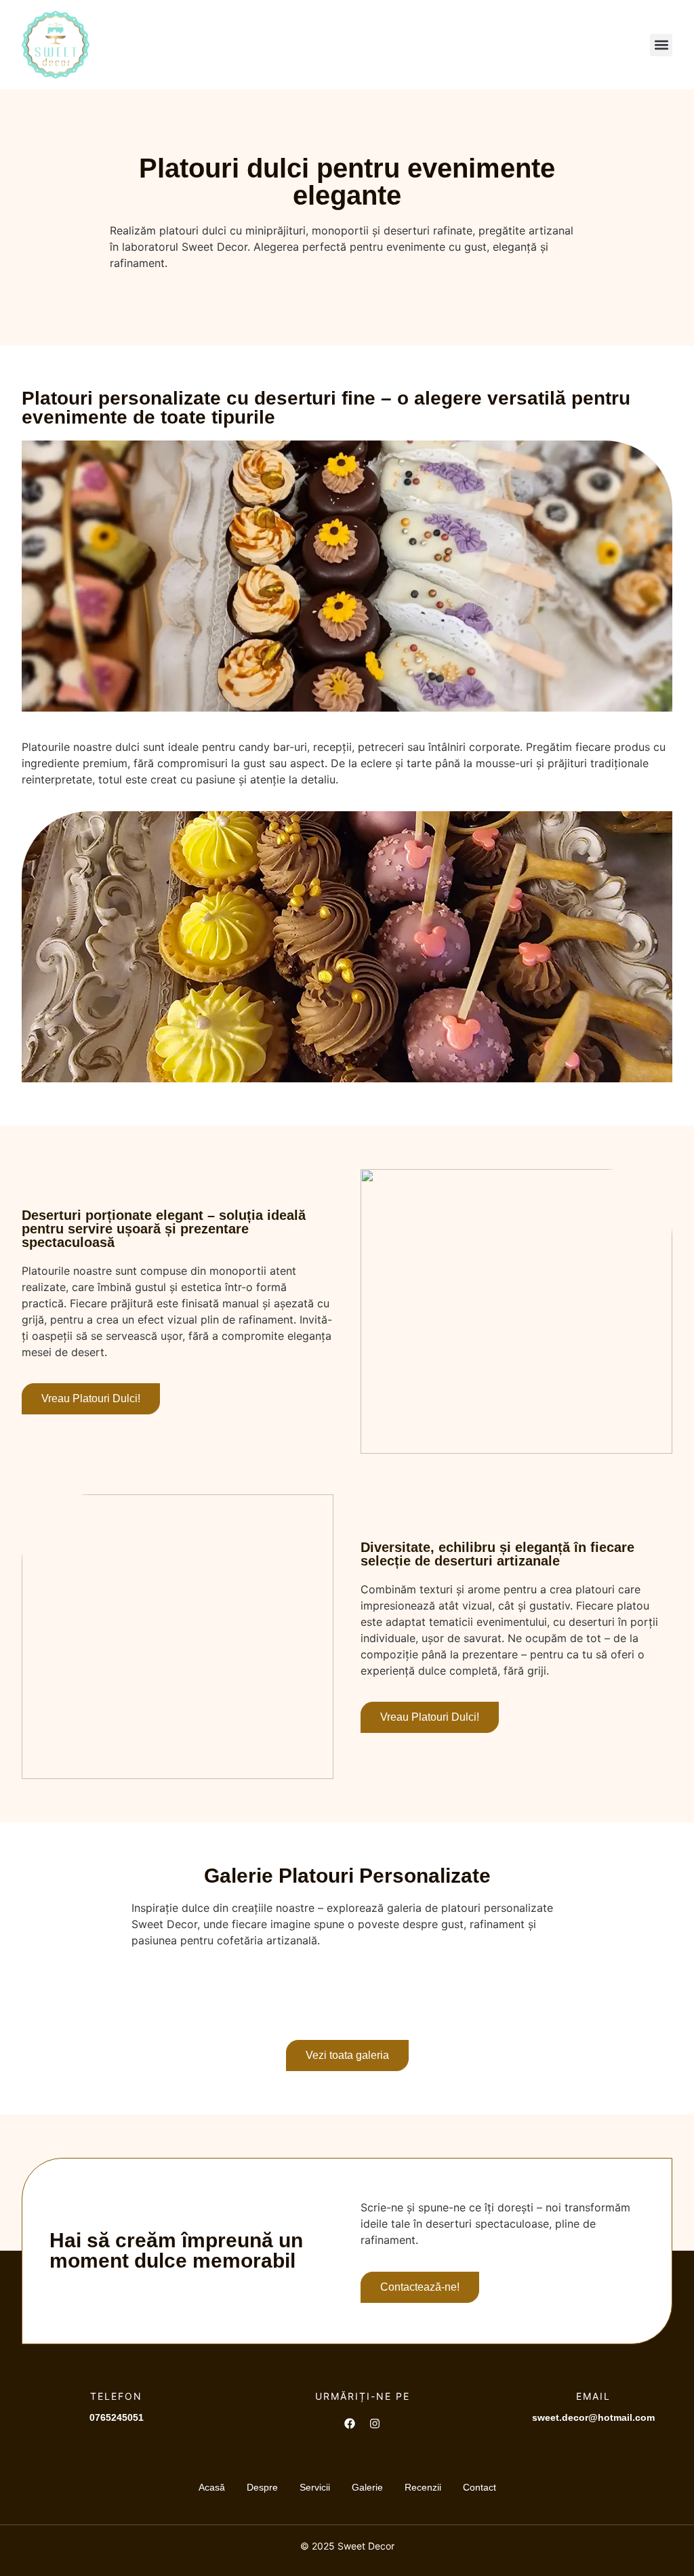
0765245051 (117, 2417)
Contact (479, 2487)
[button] (661, 45)
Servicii (315, 2487)
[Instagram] (375, 2424)
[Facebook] (350, 2424)
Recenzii (423, 2487)
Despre (262, 2487)
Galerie (367, 2487)
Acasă (212, 2487)
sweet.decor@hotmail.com (593, 2417)
